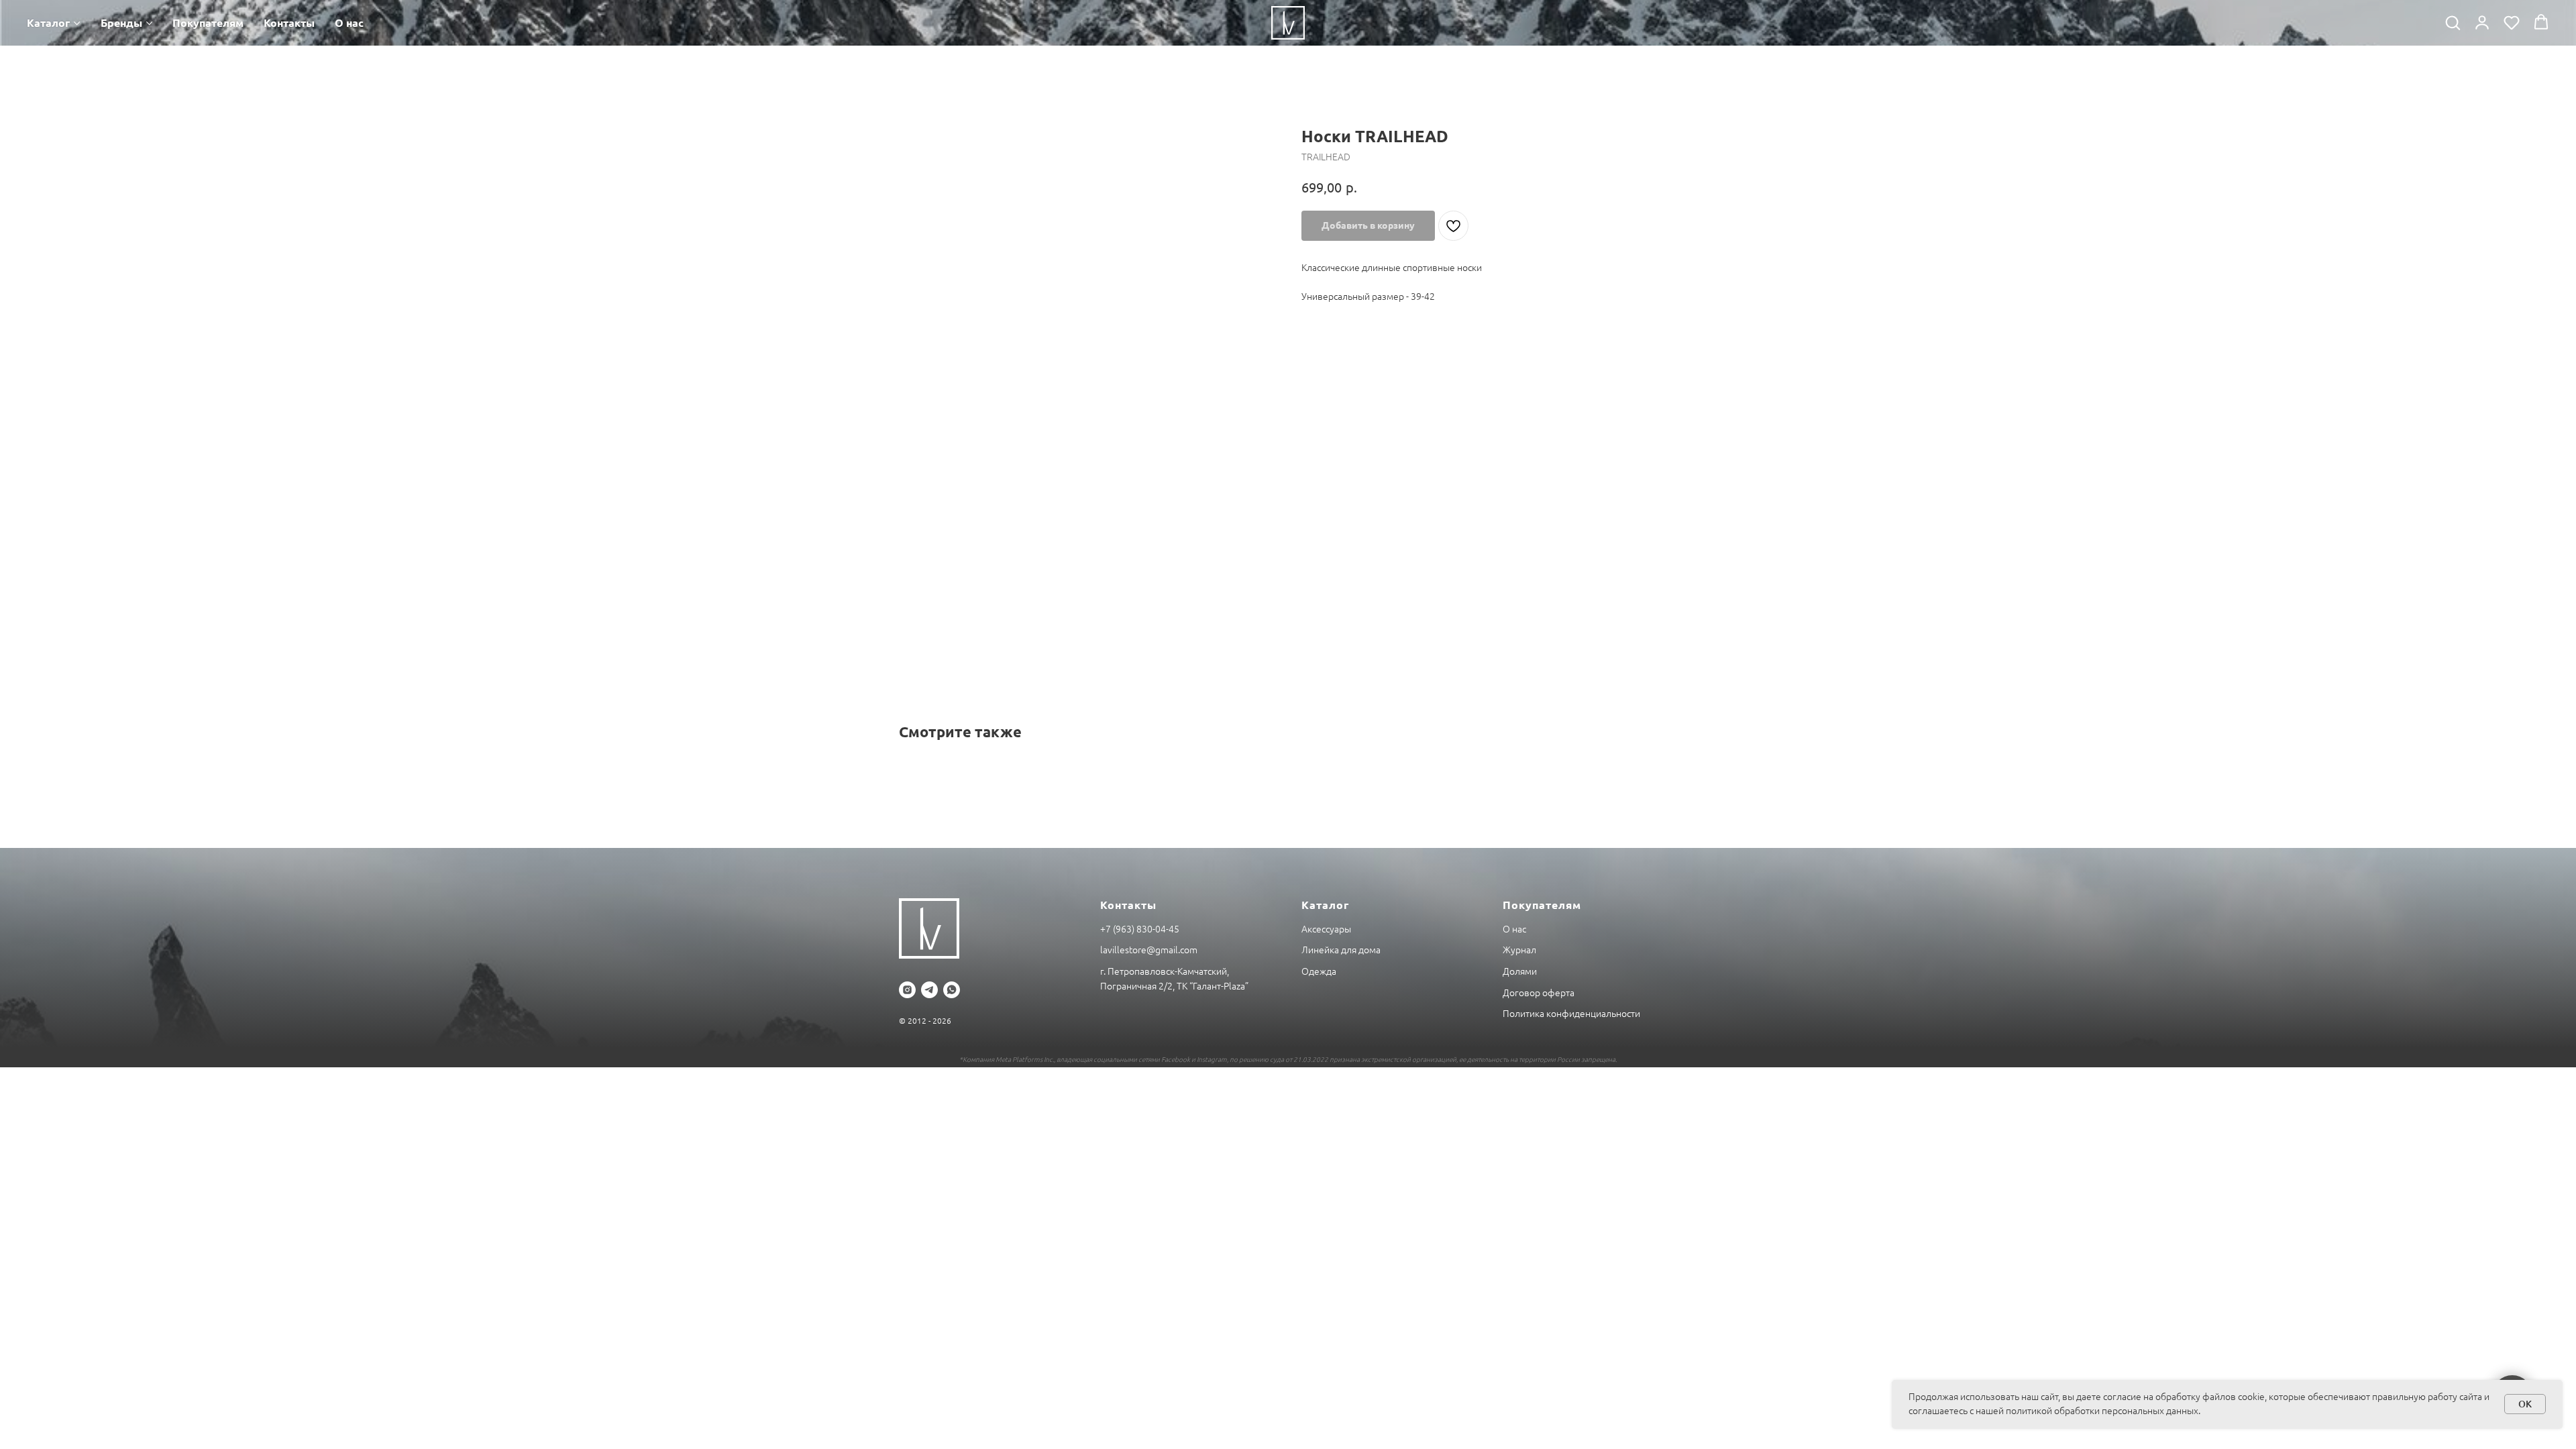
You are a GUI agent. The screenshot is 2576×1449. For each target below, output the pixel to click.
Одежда (1319, 971)
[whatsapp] (952, 990)
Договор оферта (1539, 993)
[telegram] (929, 990)
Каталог (48, 23)
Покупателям (208, 23)
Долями (1520, 971)
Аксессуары (1326, 929)
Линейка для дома (1341, 950)
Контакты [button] (289, 23)
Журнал (1519, 950)
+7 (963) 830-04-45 (1140, 929)
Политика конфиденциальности (1571, 1014)
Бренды (121, 23)
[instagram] (907, 990)
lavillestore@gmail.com (1149, 950)
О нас (349, 23)
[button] (2453, 22)
